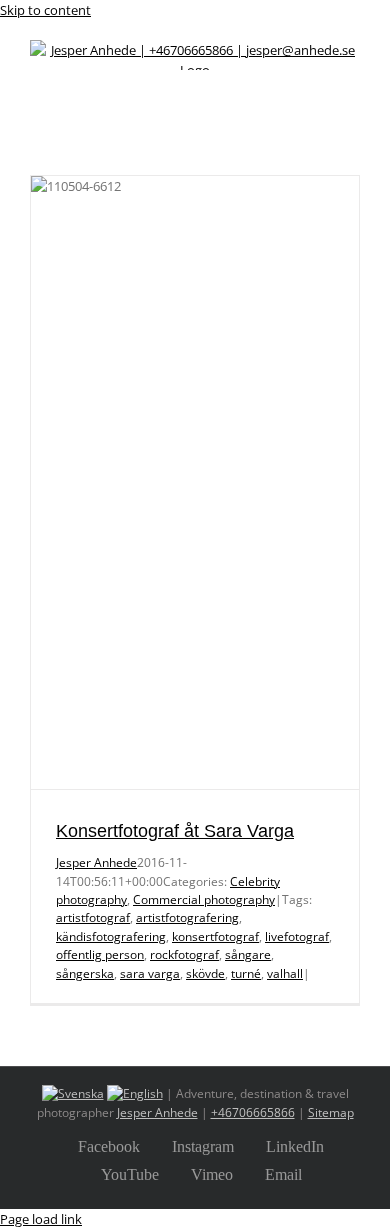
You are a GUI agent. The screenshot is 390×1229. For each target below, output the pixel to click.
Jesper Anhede (96, 862)
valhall (285, 973)
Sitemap (331, 1112)
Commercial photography (204, 899)
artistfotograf (93, 917)
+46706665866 (253, 1112)
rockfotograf (184, 954)
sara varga (150, 973)
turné (246, 973)
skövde (205, 973)
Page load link (41, 1219)
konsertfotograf (215, 936)
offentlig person (100, 954)
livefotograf (297, 936)
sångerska (85, 973)
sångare (248, 954)
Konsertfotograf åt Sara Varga (175, 831)
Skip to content (45, 10)
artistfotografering (187, 917)
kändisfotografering (111, 936)
